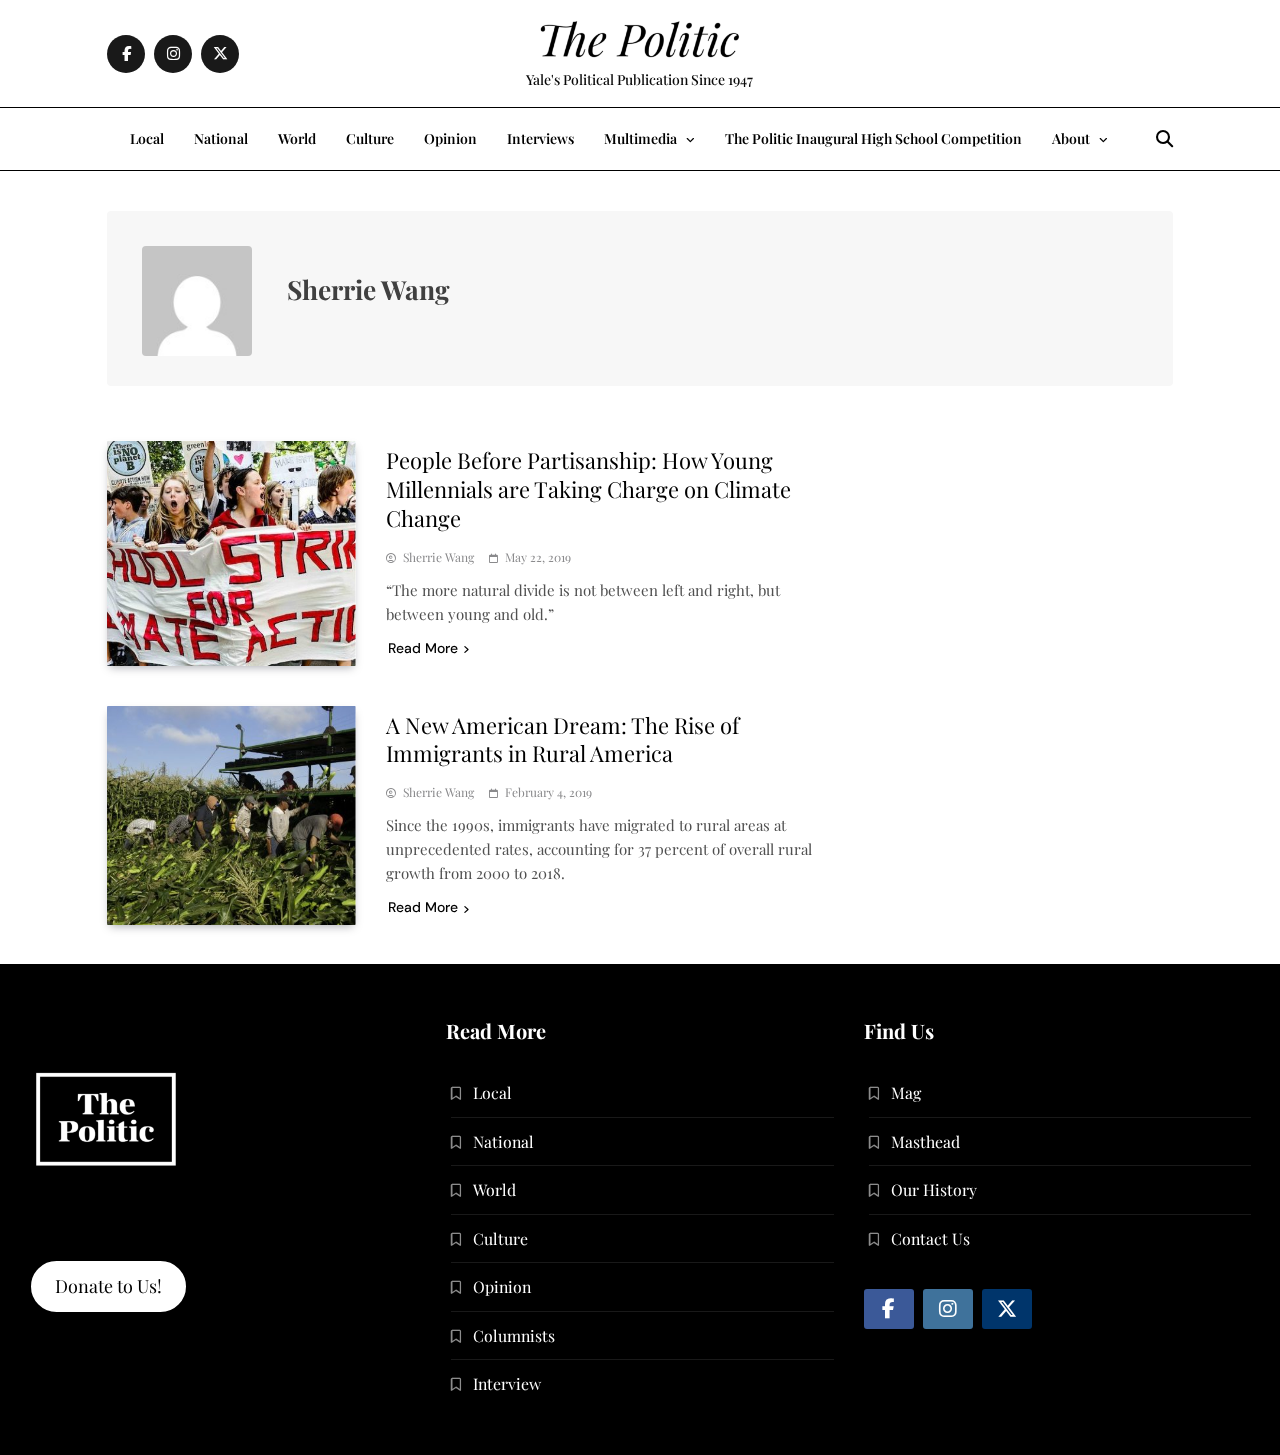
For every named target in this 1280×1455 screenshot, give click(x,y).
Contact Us (930, 1238)
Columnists (514, 1335)
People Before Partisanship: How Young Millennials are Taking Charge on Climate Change (588, 489)
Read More (423, 648)
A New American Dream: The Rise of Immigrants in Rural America (562, 739)
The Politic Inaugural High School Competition (873, 138)
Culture (370, 138)
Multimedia (640, 138)
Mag (906, 1092)
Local (147, 138)
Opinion (450, 138)
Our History (934, 1189)
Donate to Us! (108, 1286)
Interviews (540, 138)
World (297, 138)
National (221, 138)
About (1071, 138)
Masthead (925, 1141)
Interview (507, 1383)
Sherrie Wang (438, 557)
